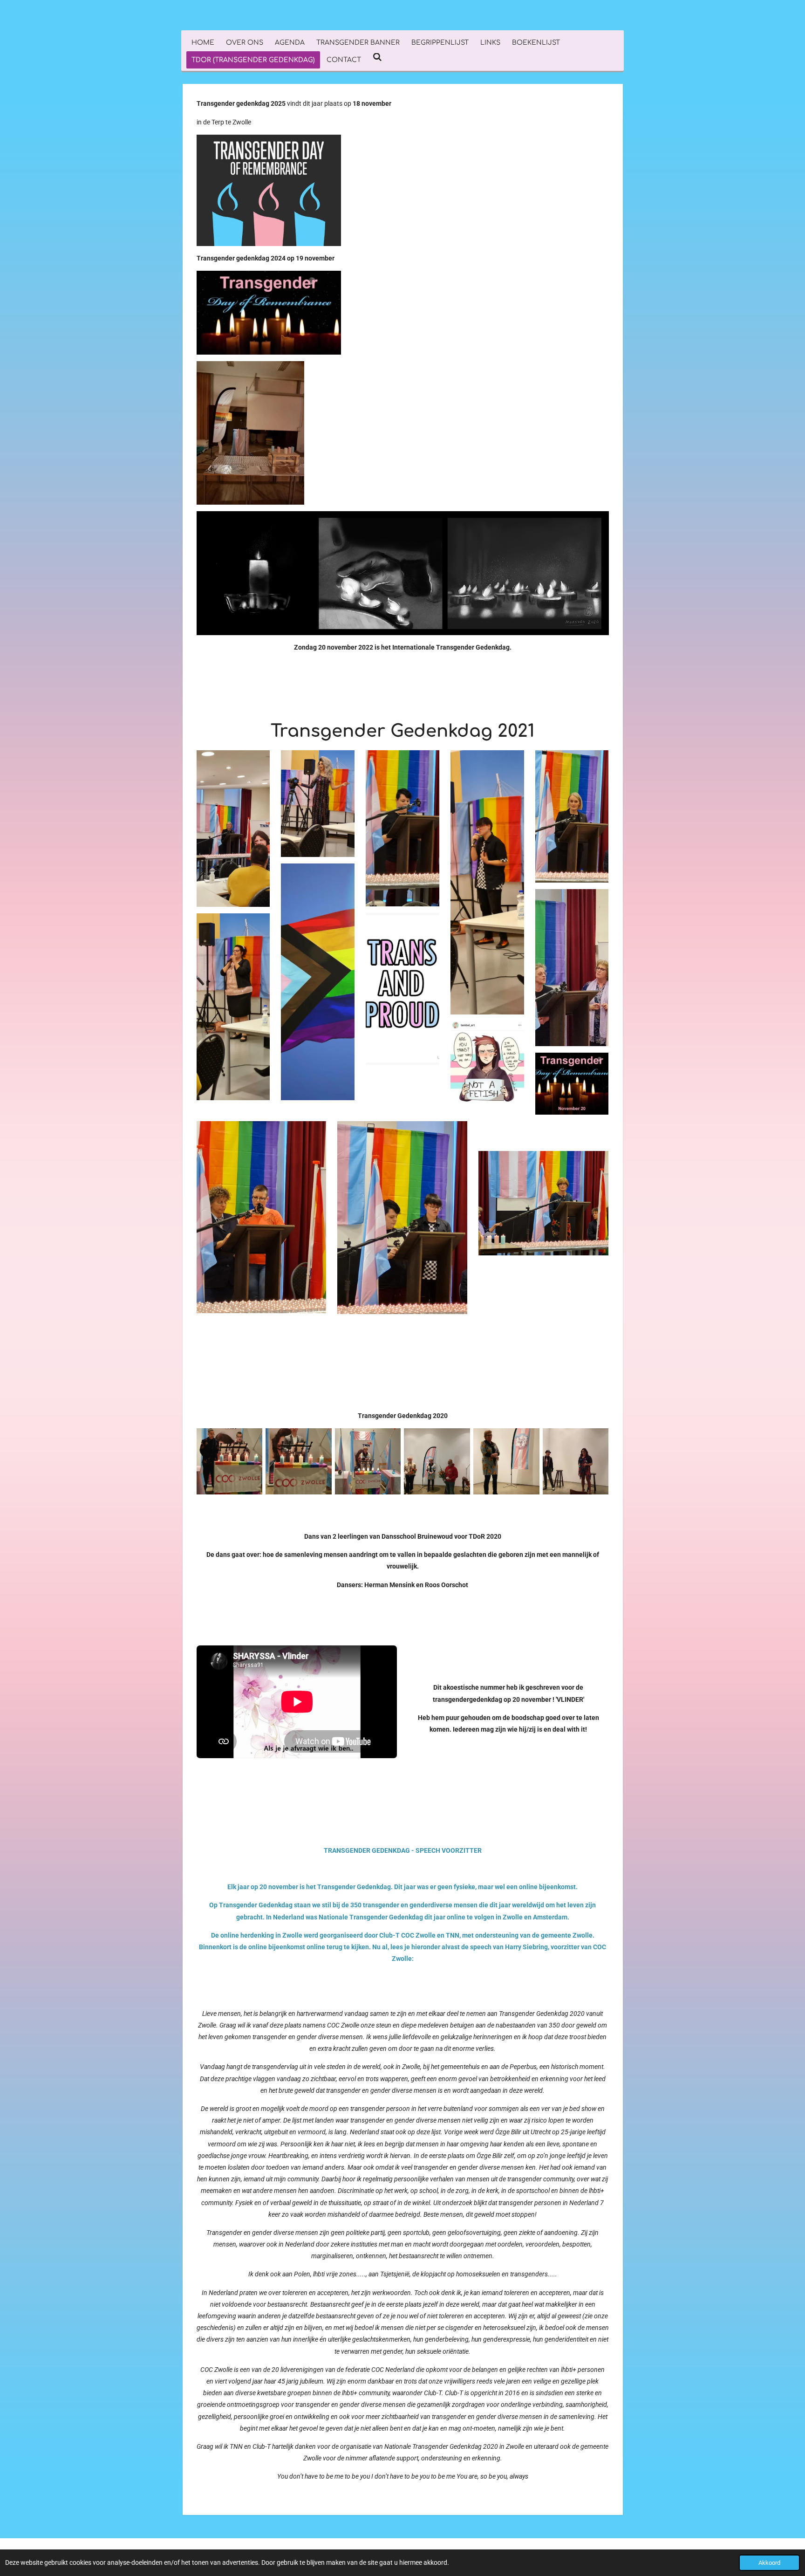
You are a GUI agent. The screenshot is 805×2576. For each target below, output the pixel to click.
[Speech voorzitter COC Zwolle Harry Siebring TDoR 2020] (299, 1462)
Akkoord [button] (769, 2563)
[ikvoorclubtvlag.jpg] (507, 1462)
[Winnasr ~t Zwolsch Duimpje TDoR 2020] (437, 1462)
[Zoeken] (377, 58)
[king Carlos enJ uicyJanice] (576, 1462)
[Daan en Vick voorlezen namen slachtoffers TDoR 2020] (229, 1462)
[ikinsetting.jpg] (368, 1462)
